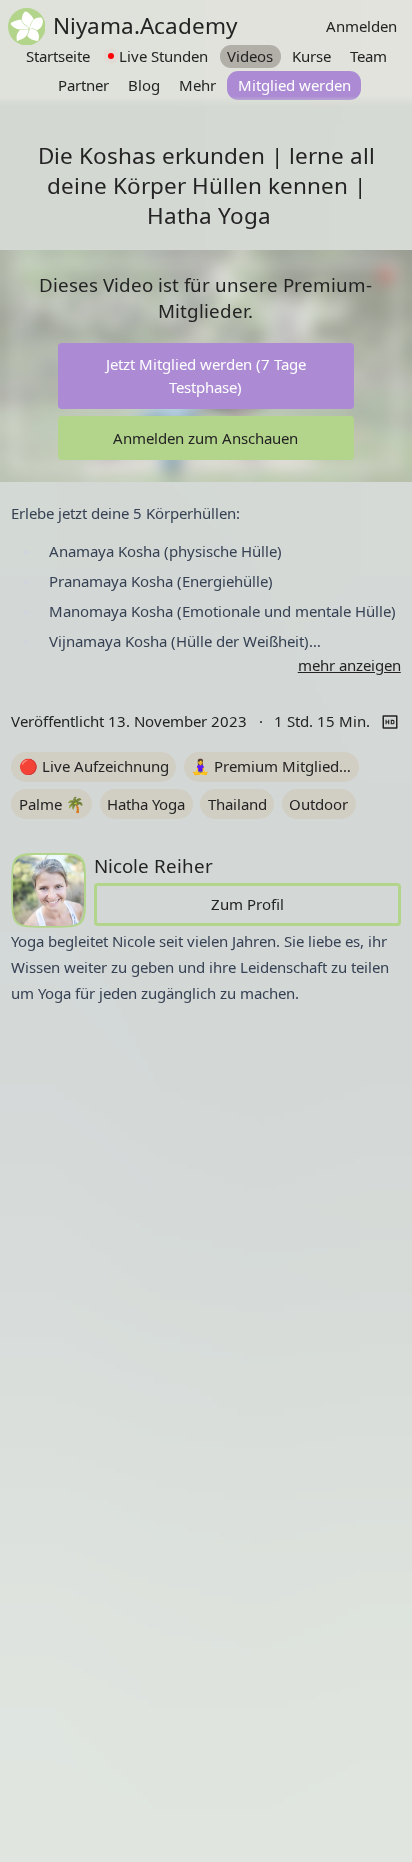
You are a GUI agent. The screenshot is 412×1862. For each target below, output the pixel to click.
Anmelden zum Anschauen (205, 438)
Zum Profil (247, 904)
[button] (206, 588)
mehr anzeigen (349, 665)
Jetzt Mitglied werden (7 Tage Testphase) (206, 375)
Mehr (197, 85)
